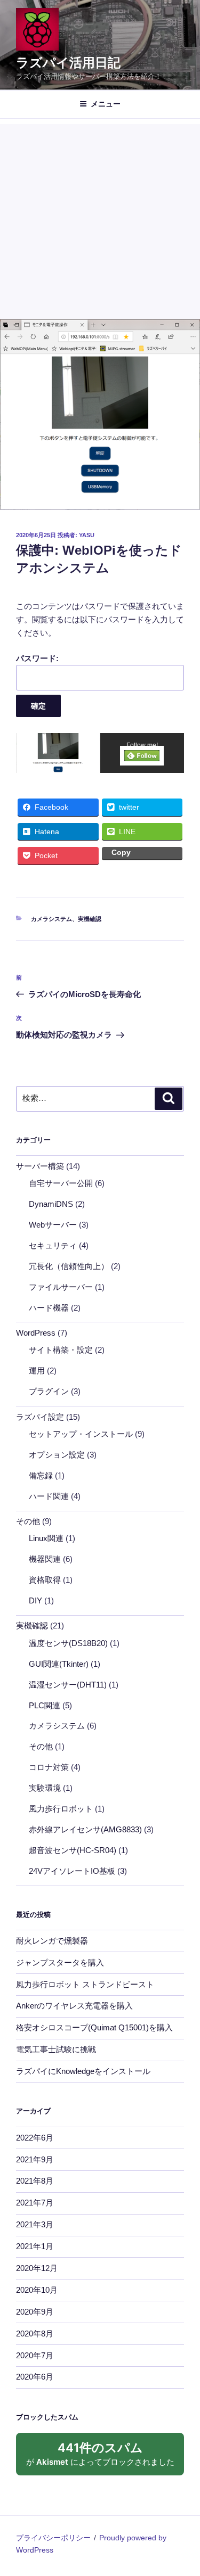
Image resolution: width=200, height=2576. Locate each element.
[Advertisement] (100, 219)
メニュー (106, 104)
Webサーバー (53, 1225)
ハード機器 (49, 1308)
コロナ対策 (49, 1767)
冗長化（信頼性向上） (69, 1266)
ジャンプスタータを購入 (60, 1962)
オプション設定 (57, 1455)
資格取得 (45, 1580)
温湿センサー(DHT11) (68, 1685)
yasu (87, 535)
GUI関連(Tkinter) (59, 1664)
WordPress (36, 1333)
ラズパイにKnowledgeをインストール (83, 2071)
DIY (35, 1600)
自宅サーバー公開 (61, 1183)
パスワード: (37, 658)
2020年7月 (35, 2355)
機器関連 (45, 1559)
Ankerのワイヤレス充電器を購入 (74, 2006)
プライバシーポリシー (53, 2538)
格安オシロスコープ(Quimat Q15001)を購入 (94, 2027)
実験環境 (45, 1788)
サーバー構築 (40, 1166)
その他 (28, 1521)
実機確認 (90, 919)
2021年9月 (35, 2159)
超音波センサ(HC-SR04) (73, 1850)
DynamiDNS (51, 1204)
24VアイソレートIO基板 (72, 1871)
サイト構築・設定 (61, 1350)
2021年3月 (35, 2224)
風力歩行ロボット (61, 1809)
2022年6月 (35, 2138)
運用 (37, 1371)
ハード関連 (49, 1496)
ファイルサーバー (61, 1287)
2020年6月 (35, 2377)
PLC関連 (45, 1705)
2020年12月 (37, 2268)
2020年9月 (35, 2312)
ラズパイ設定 (40, 1417)
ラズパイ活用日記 (68, 63)
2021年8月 (35, 2181)
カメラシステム (51, 919)
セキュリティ (53, 1245)
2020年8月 (35, 2334)
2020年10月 (37, 2290)
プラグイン (49, 1391)
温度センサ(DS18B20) (68, 1643)
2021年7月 (35, 2203)
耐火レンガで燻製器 (52, 1941)
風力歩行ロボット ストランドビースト (85, 1984)
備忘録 (41, 1475)
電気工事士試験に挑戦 (56, 2049)
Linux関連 (46, 1538)
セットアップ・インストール (81, 1434)
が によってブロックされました (105, 2458)
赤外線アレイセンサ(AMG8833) (85, 1829)
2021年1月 (35, 2246)
